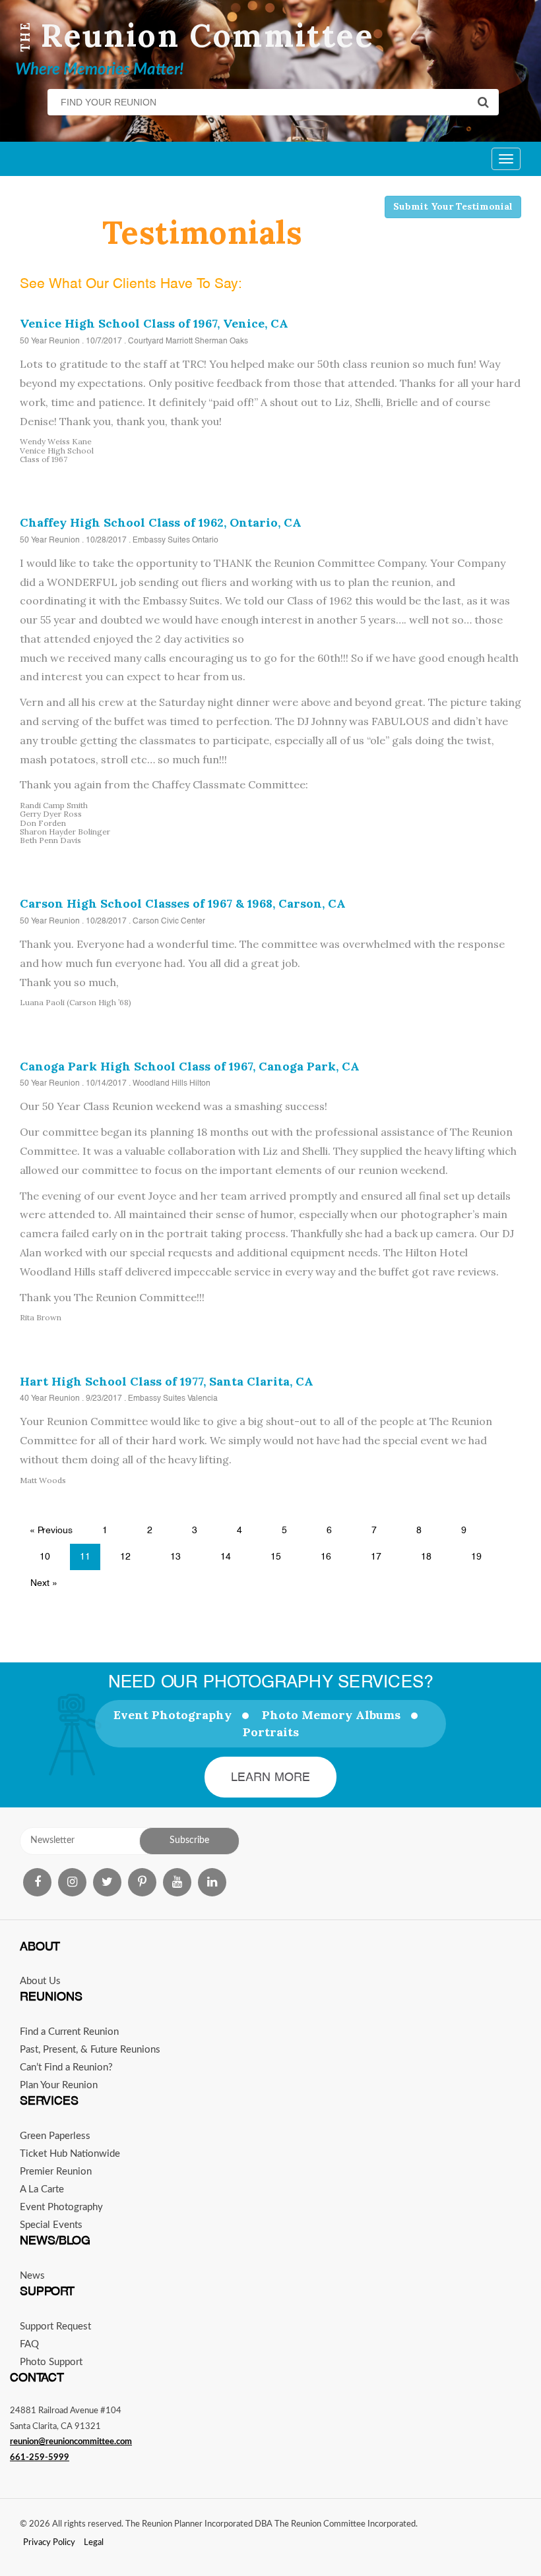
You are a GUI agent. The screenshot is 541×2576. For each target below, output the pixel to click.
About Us (40, 1981)
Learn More (271, 1777)
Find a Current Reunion (69, 2032)
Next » (44, 1583)
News (32, 2276)
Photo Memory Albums (331, 1715)
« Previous (51, 1530)
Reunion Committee (207, 35)
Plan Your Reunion (59, 2085)
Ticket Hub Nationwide (70, 2154)
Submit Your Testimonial (453, 206)
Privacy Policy (49, 2543)
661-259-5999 (40, 2458)
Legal (94, 2543)
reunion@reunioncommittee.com (71, 2442)
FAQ (29, 2344)
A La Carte (42, 2189)
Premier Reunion (56, 2172)
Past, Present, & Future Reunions (90, 2050)
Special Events (51, 2225)
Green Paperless (55, 2136)
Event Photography (173, 1715)
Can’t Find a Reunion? (66, 2067)
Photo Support (51, 2362)
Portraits (271, 1732)
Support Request (55, 2327)
